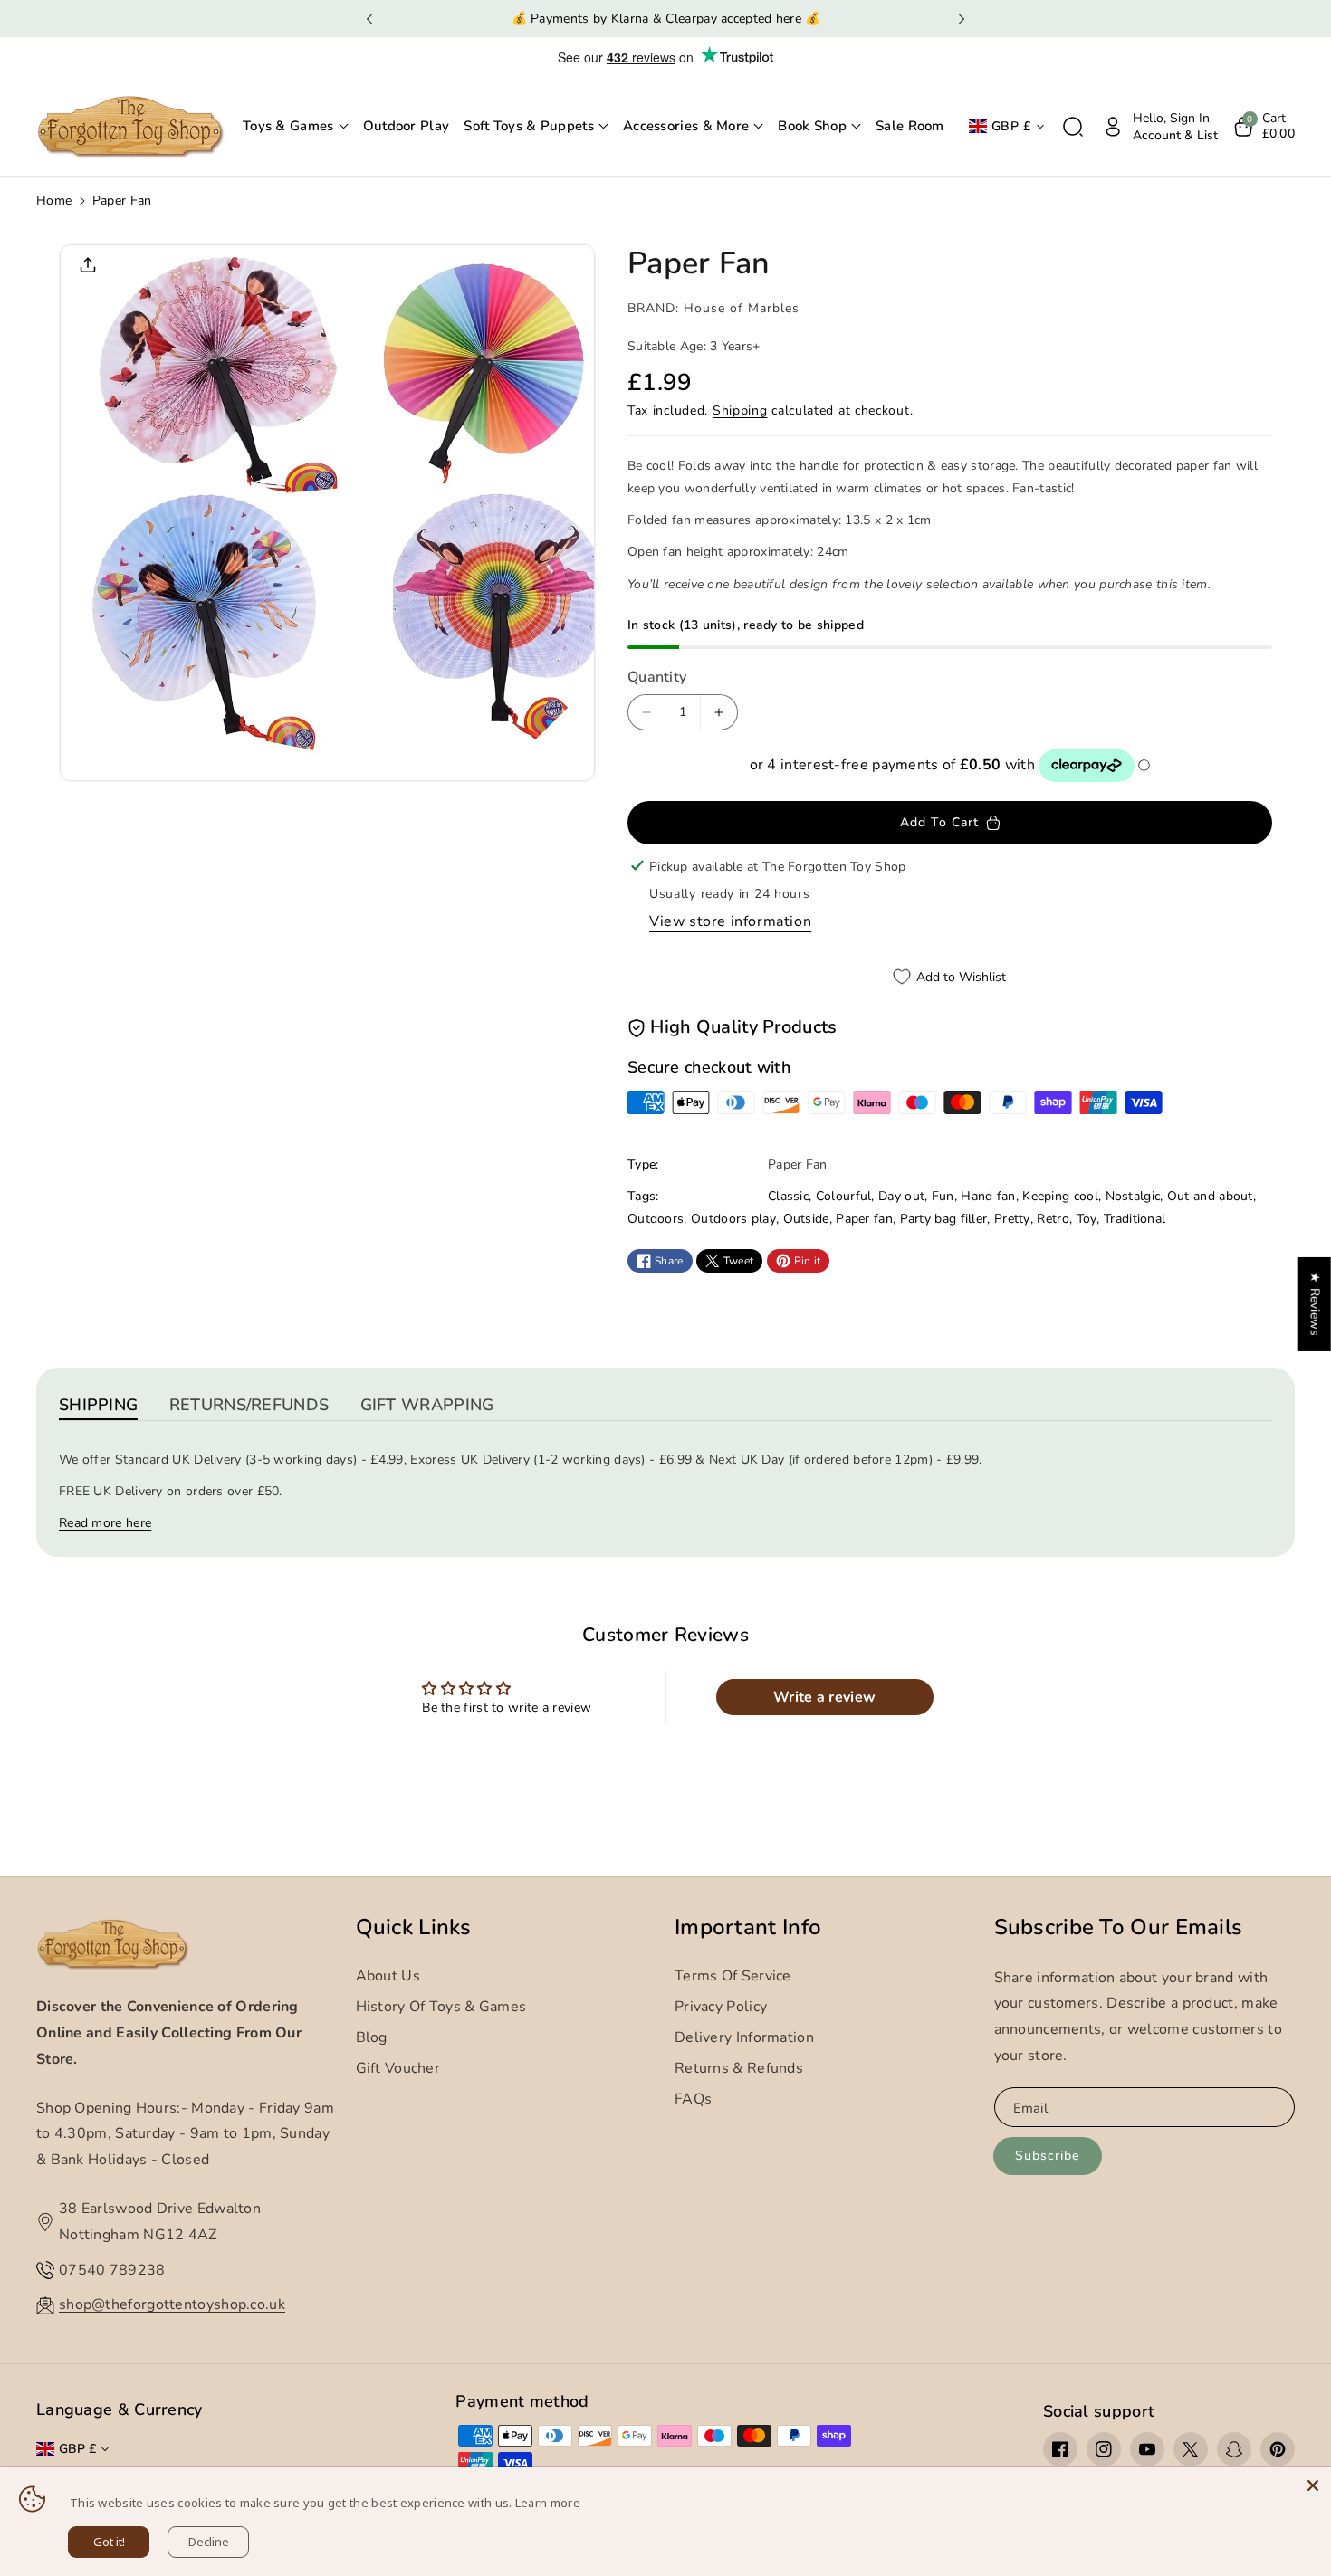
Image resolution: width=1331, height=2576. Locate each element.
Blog (372, 2037)
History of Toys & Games (441, 2007)
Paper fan (864, 1219)
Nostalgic (1133, 1196)
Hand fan (988, 1196)
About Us (388, 1976)
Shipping (740, 410)
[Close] (1313, 2485)
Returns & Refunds (739, 2068)
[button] (296, 127)
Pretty (1012, 1219)
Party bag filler (944, 1219)
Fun (943, 1196)
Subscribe (1047, 2156)
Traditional (1135, 1219)
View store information (730, 921)
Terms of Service (733, 1976)
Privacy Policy (721, 2007)
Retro (1053, 1219)
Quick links (414, 1927)
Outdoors (656, 1219)
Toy (1087, 1219)
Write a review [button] (824, 1697)
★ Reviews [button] (1315, 1304)
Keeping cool (1060, 1196)
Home (54, 200)
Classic (788, 1196)
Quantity (657, 677)
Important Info (748, 1927)
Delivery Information (744, 2037)
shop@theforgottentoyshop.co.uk (172, 2304)
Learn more (548, 2503)
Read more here (105, 1523)
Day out (901, 1196)
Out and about (1210, 1196)
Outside (806, 1219)
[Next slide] (961, 19)
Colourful (844, 1196)
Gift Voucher (398, 2068)
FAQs (693, 2099)
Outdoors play (733, 1219)
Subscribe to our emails (1119, 1927)
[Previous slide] (370, 19)
